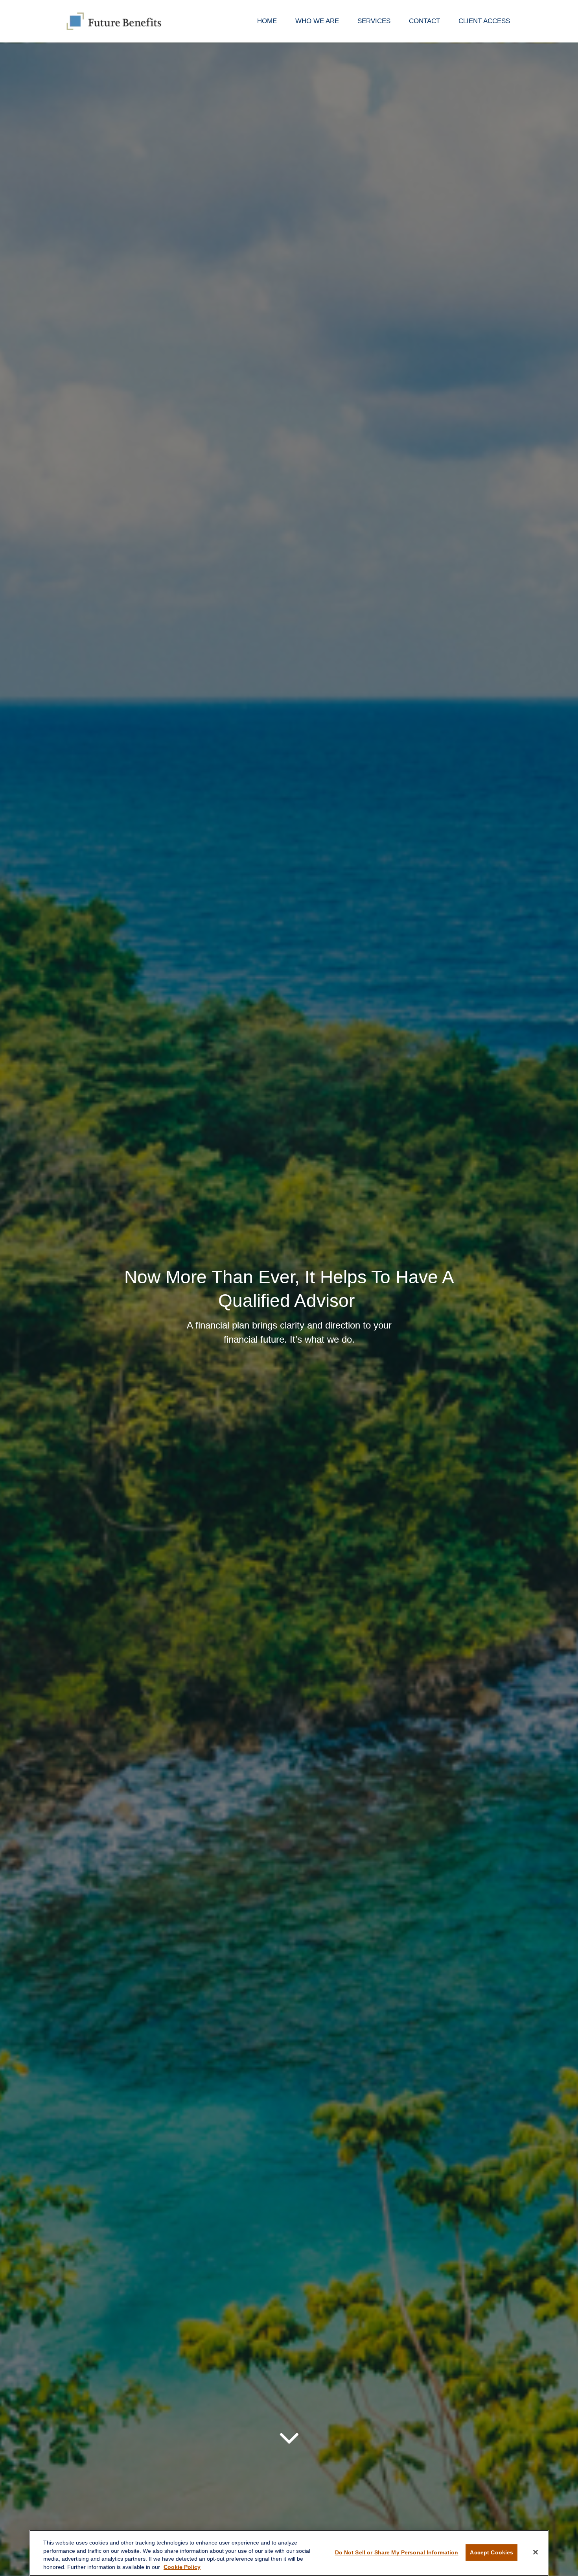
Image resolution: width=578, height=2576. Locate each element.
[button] (267, 21)
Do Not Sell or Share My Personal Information (397, 2552)
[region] (289, 2553)
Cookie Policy (182, 2567)
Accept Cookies (491, 2552)
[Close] (536, 2552)
